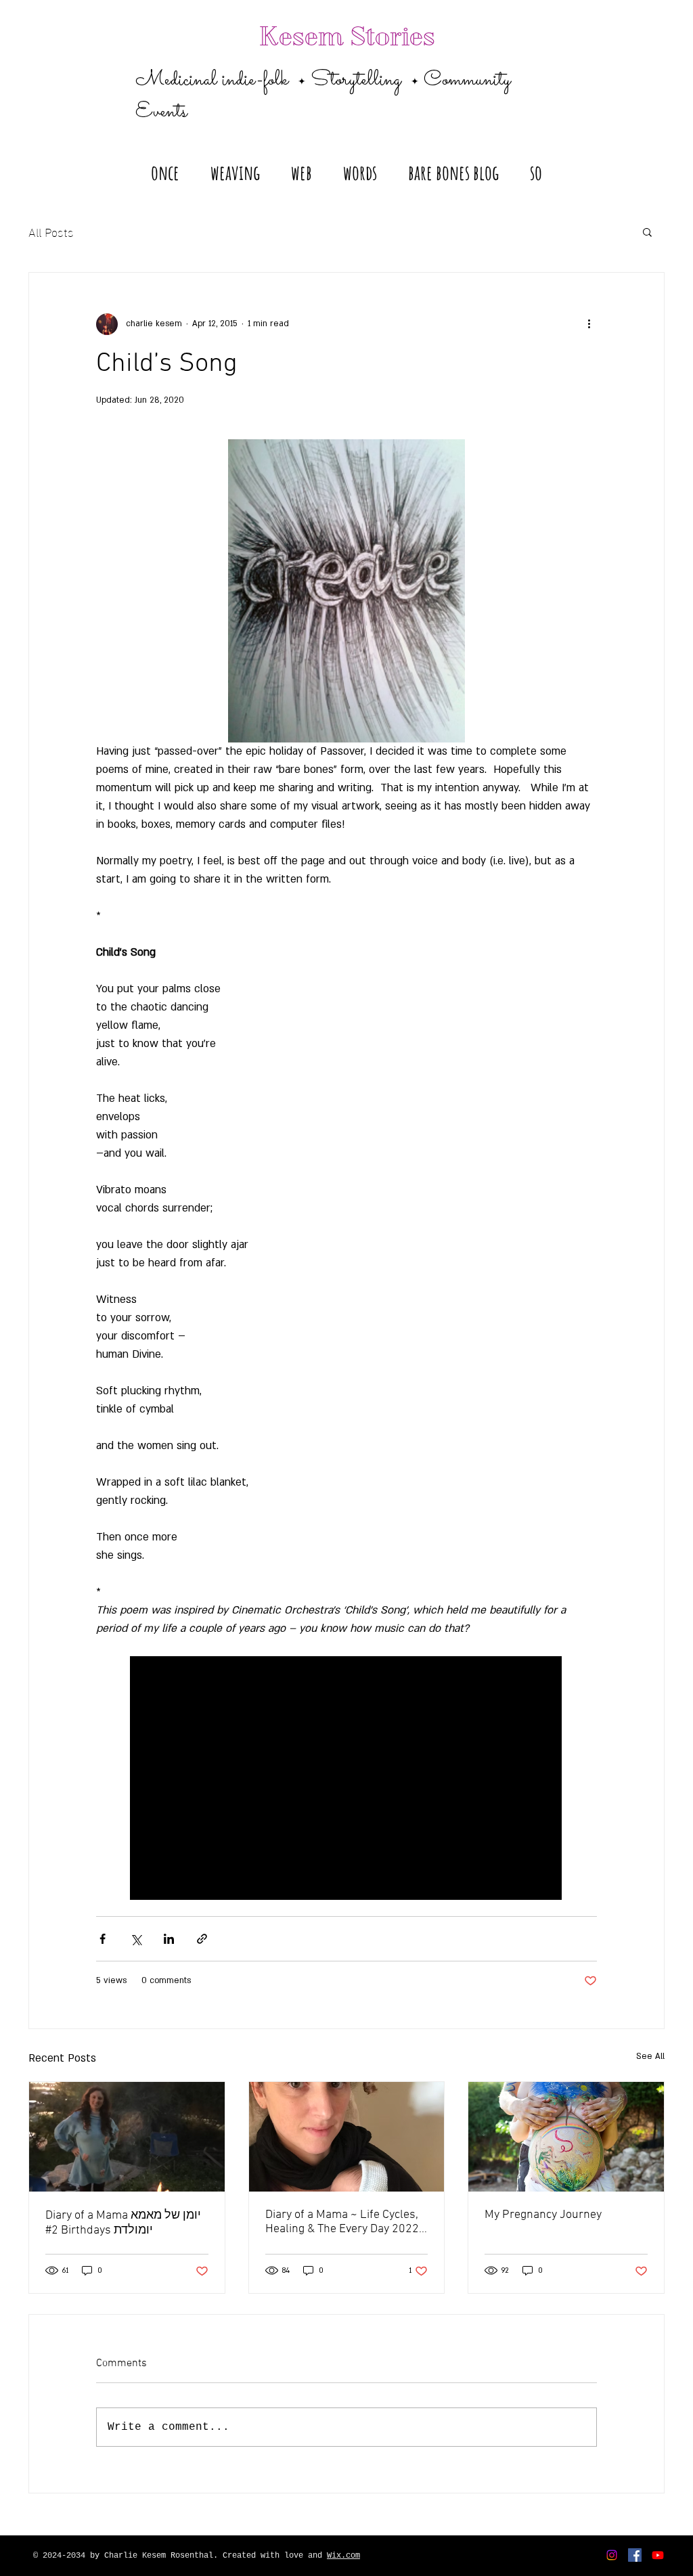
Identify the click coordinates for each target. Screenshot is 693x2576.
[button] (235, 166)
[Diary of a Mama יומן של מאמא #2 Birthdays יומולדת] (127, 2137)
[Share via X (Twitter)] (136, 1939)
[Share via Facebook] (103, 1939)
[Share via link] (202, 1939)
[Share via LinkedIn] (169, 1939)
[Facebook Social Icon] (635, 2555)
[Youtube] (658, 2555)
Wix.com (343, 2556)
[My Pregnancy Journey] (566, 2137)
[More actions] (589, 324)
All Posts (51, 231)
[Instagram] (612, 2555)
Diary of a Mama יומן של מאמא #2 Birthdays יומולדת (123, 2223)
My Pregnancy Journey (543, 2215)
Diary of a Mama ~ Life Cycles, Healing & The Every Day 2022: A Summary (343, 2222)
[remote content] (346, 1779)
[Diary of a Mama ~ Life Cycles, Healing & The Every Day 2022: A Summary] (347, 2137)
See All (650, 2056)
